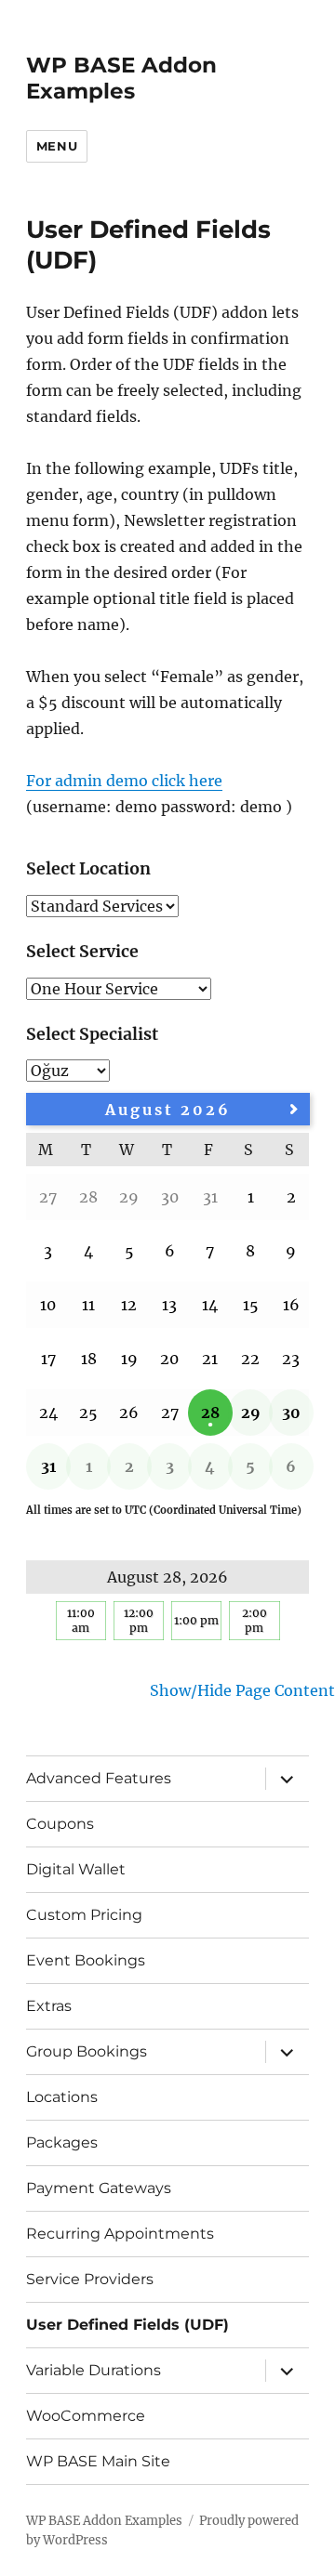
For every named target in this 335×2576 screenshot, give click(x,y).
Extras (49, 2006)
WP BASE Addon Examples (121, 78)
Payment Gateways (99, 2188)
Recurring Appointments (120, 2234)
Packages (62, 2142)
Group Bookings (87, 2051)
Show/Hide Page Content (242, 1690)
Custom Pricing (84, 1915)
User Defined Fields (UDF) (127, 2325)
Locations (62, 2097)
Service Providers (90, 2279)
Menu (57, 146)
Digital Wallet (76, 1869)
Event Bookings (86, 1960)
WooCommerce (86, 2416)
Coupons (60, 1824)
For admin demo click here (124, 781)
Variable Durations (94, 2370)
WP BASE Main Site (98, 2461)
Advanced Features (99, 1778)
